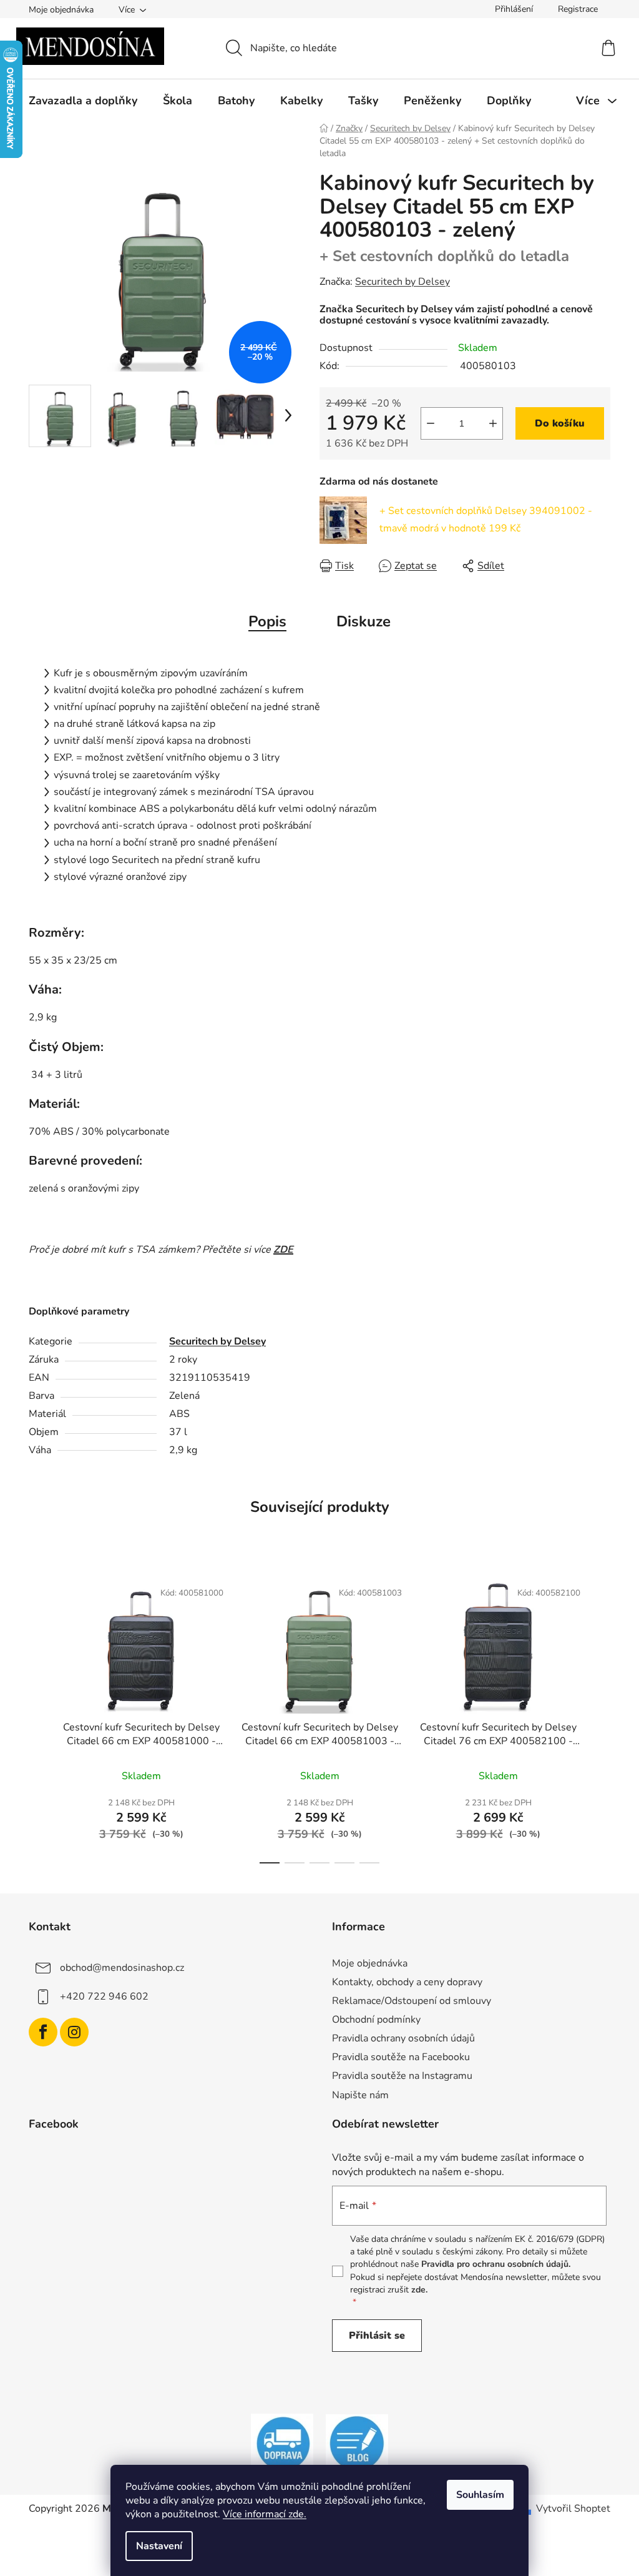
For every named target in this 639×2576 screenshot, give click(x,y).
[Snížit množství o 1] (431, 423)
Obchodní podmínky (376, 2020)
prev (39, 1718)
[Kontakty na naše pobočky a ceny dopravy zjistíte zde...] (282, 2443)
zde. (419, 2290)
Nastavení (159, 2546)
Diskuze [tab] (363, 621)
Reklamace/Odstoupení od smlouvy (412, 2001)
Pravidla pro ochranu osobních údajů (495, 2264)
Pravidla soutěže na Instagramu (402, 2076)
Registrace (578, 9)
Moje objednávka (61, 10)
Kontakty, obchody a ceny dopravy (407, 1982)
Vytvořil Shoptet (573, 2509)
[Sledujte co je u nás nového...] (357, 2443)
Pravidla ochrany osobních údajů (403, 2038)
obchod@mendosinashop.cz (122, 1967)
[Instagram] (74, 2032)
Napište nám (360, 2095)
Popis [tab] (267, 621)
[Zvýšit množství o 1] (493, 423)
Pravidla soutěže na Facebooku (401, 2057)
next (600, 1718)
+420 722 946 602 (104, 1996)
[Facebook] (43, 2032)
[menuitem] (83, 101)
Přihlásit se (377, 2336)
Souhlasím (480, 2495)
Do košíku (560, 423)
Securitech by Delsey (402, 282)
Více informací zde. (265, 2514)
